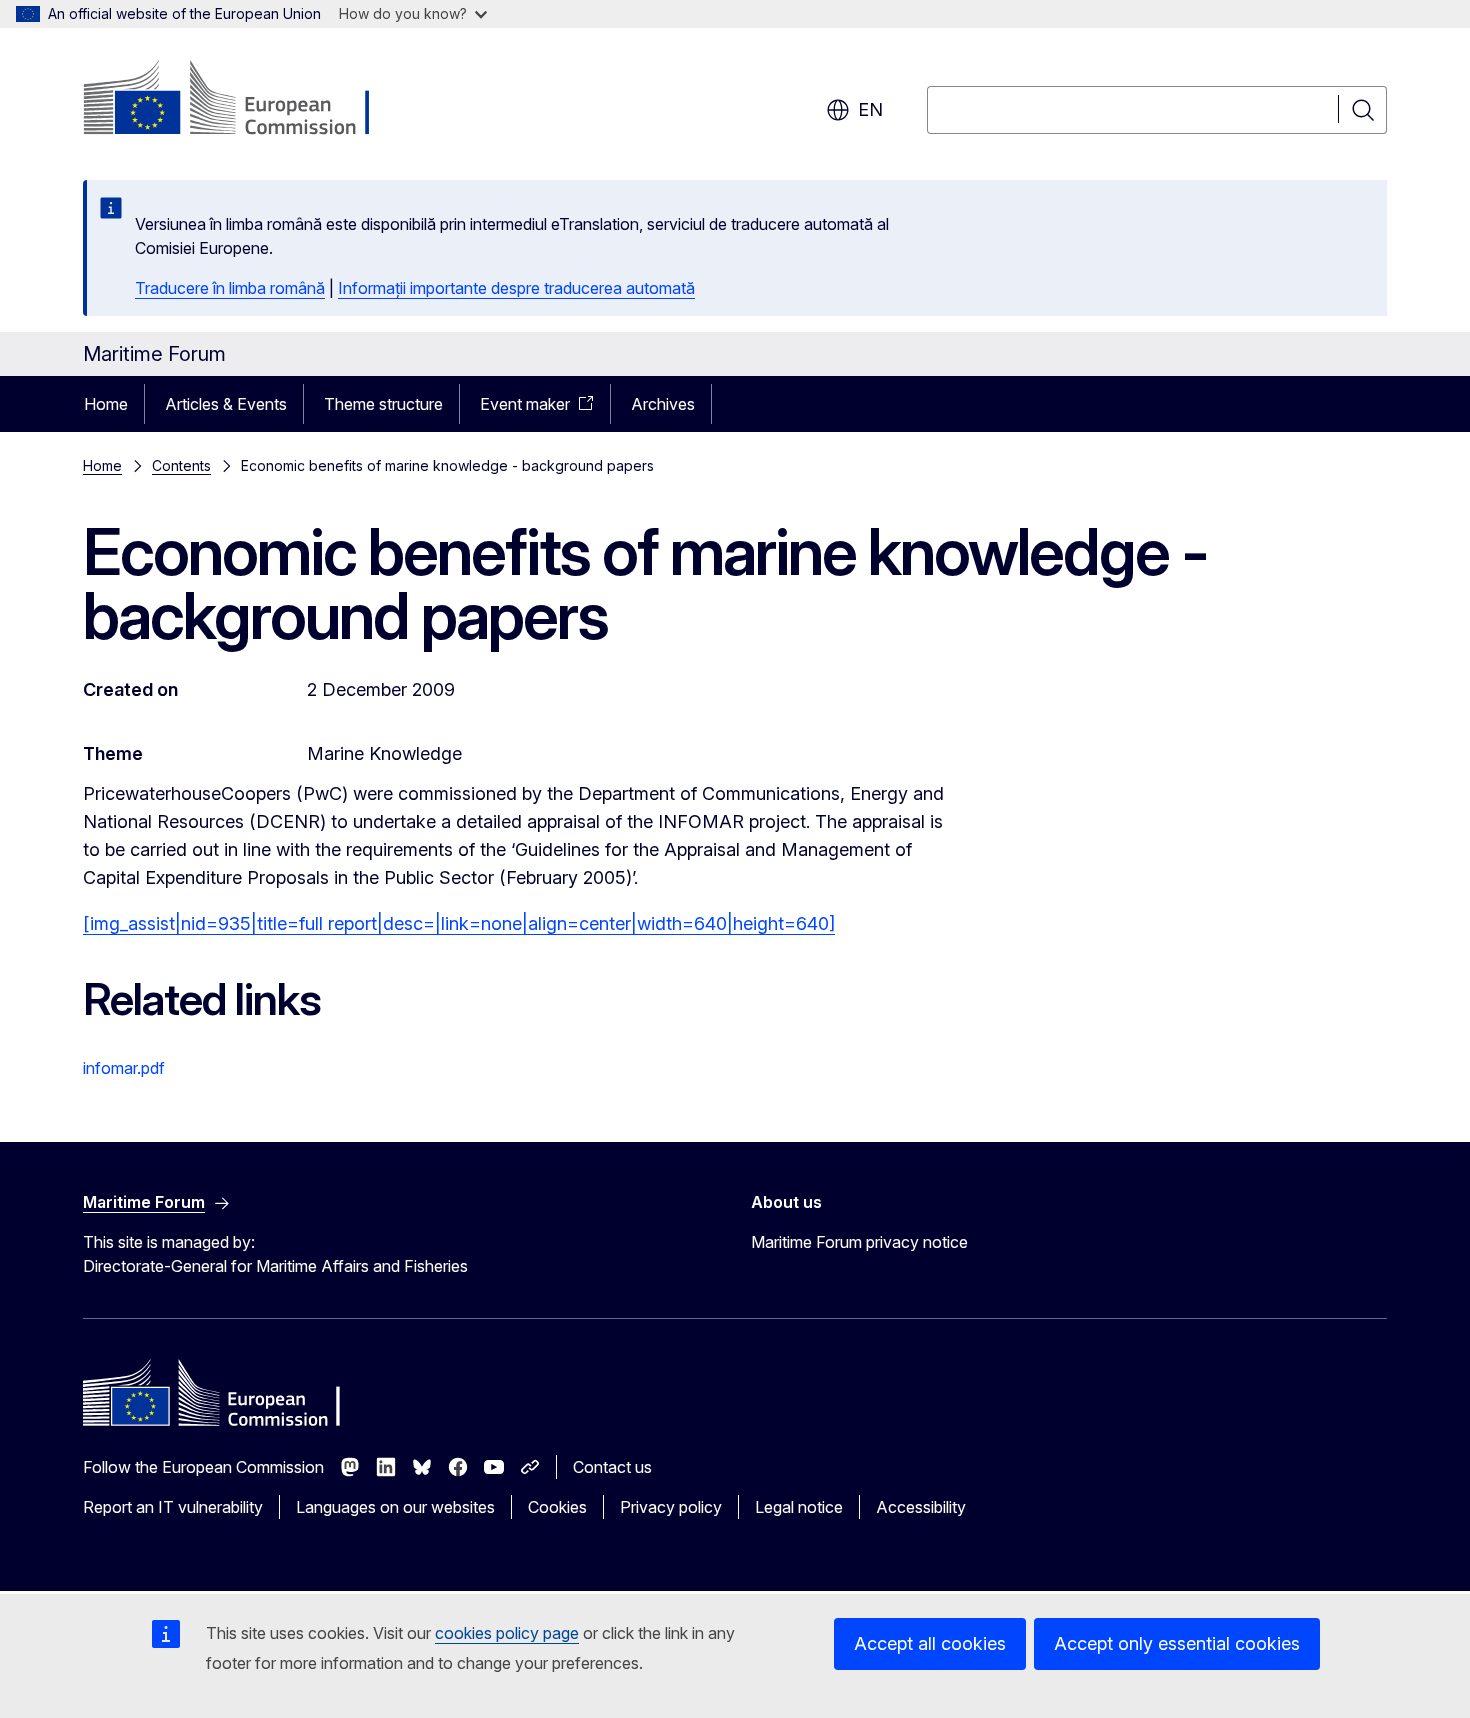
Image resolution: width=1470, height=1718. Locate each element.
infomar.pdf (124, 1068)
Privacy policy (671, 1507)
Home (106, 404)
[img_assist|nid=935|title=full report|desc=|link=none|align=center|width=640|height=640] (459, 923)
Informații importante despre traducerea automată (516, 288)
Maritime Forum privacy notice (859, 1242)
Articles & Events (226, 404)
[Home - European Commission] (244, 100)
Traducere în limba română (230, 288)
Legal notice (799, 1507)
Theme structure (383, 404)
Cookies (557, 1507)
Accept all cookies (930, 1643)
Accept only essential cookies (1177, 1643)
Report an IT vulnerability (173, 1507)
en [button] (870, 109)
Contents (181, 465)
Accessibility (921, 1507)
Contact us (612, 1467)
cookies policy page (507, 1633)
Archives (663, 404)
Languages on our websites (395, 1507)
